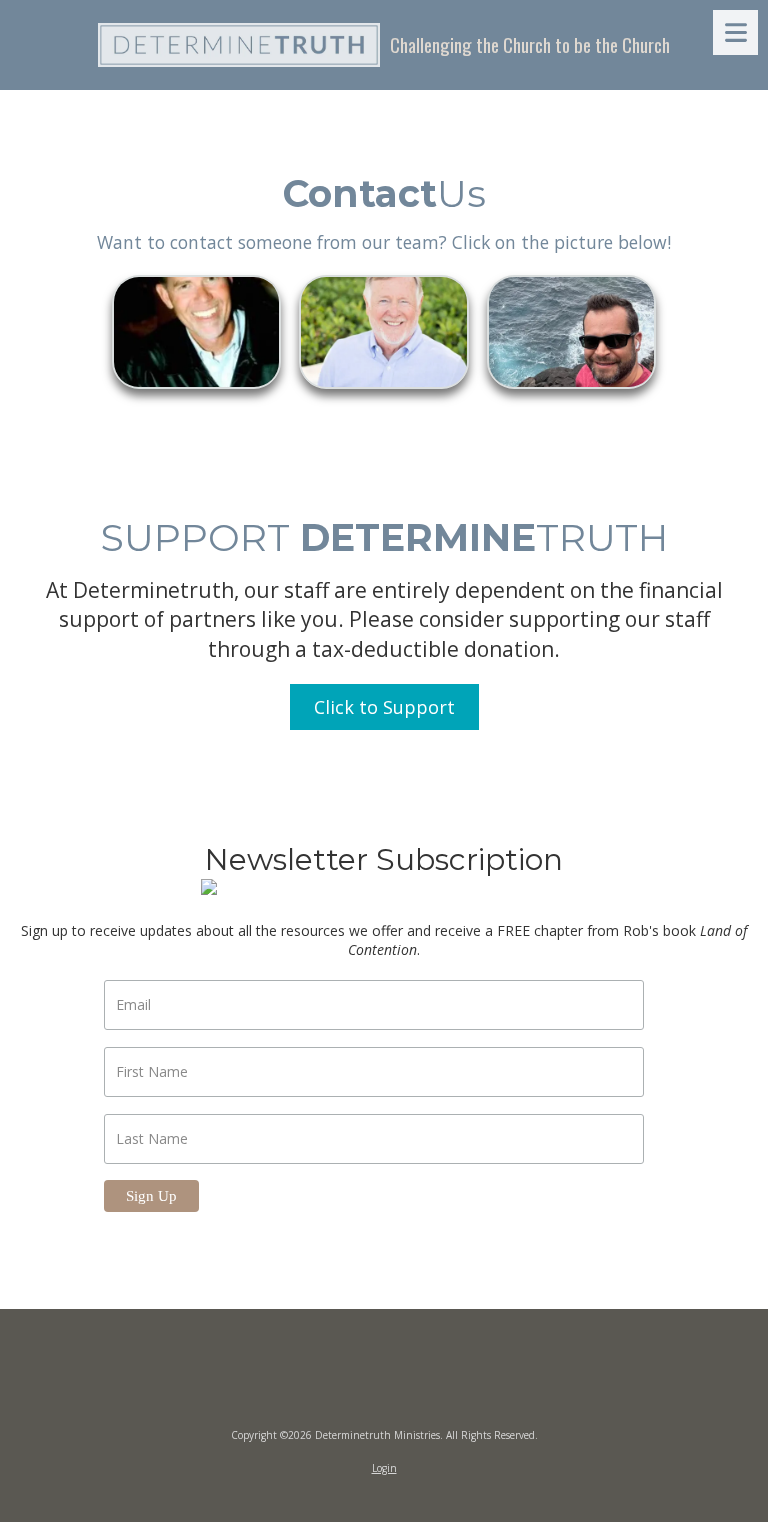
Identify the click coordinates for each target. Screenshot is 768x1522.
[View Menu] (735, 32)
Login (384, 1468)
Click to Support (384, 707)
